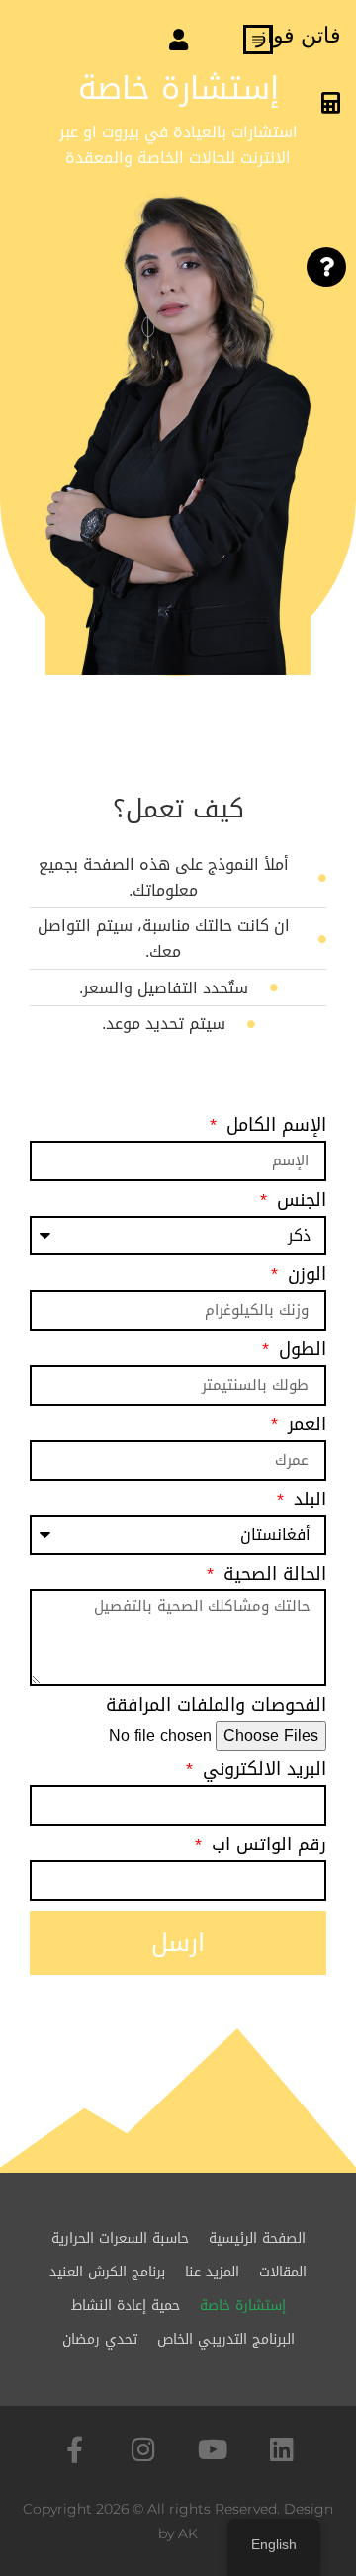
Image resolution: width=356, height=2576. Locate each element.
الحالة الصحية (272, 1577)
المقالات (283, 2272)
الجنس (299, 1203)
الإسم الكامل (273, 1128)
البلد (307, 1503)
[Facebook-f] (75, 2449)
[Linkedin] (282, 2449)
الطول (300, 1353)
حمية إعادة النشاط (126, 2306)
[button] (178, 41)
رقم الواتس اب (266, 1848)
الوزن (304, 1278)
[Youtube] (213, 2449)
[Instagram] (144, 2449)
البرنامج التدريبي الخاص (226, 2339)
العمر (304, 1428)
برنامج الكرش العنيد (107, 2272)
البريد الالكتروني (262, 1773)
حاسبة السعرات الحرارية (120, 2238)
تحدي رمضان (100, 2339)
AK (188, 2533)
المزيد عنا (212, 2272)
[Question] (326, 267)
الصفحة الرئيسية (257, 2238)
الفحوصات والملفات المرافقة (216, 1709)
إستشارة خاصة (243, 2306)
